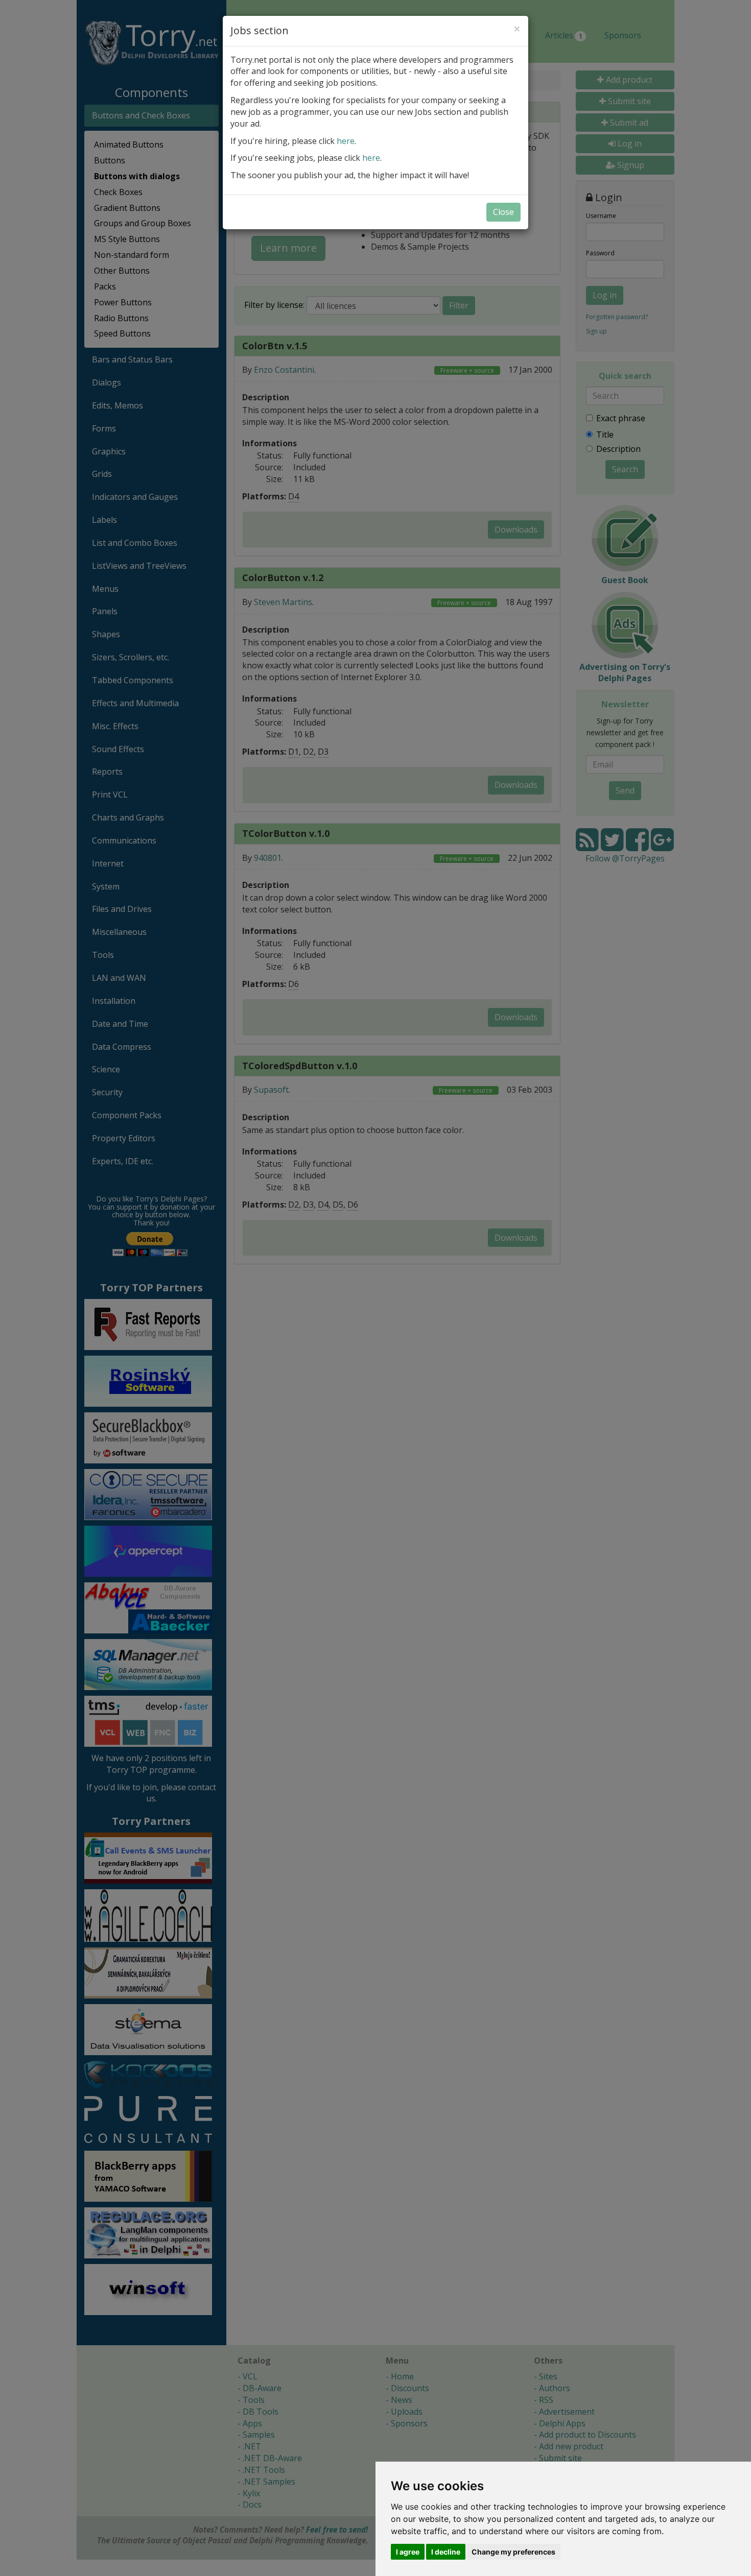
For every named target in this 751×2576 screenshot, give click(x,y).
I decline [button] (446, 2552)
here (346, 141)
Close (503, 212)
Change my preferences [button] (513, 2552)
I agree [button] (408, 2552)
